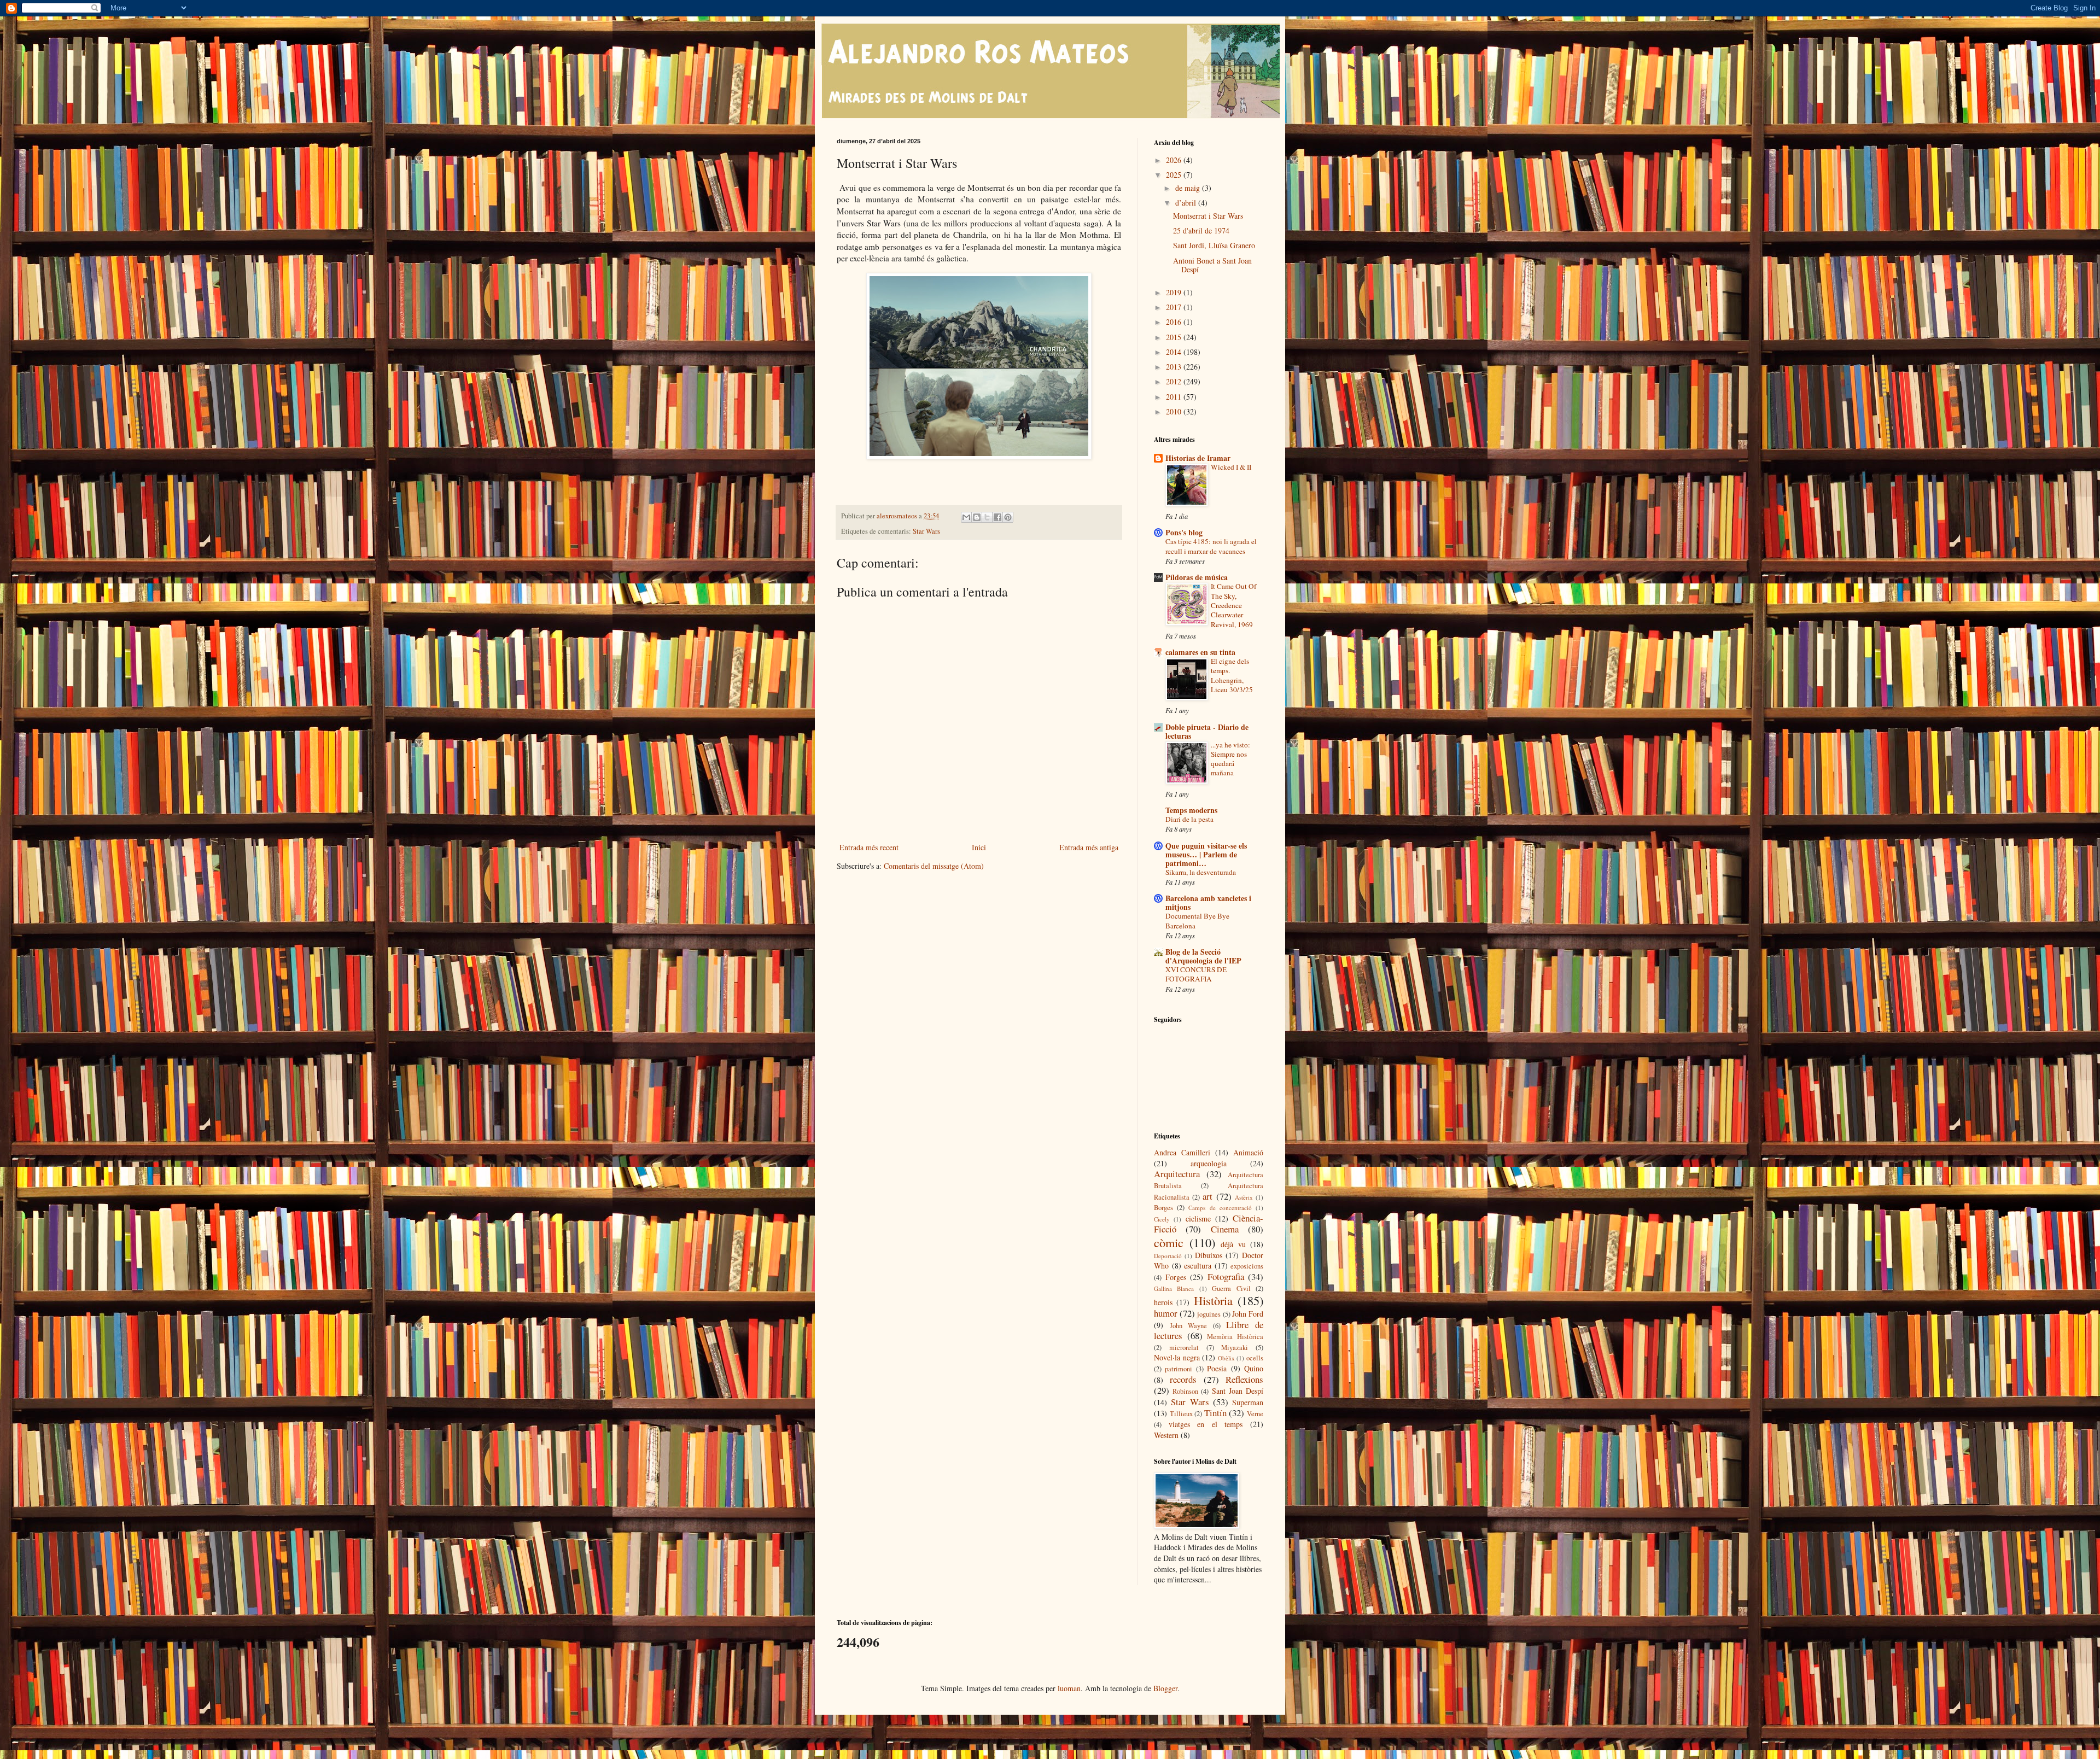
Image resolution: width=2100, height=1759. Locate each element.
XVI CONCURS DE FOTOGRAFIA (1196, 974)
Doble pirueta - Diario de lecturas (1207, 731)
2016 (1175, 322)
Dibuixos (1209, 1255)
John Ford (1248, 1314)
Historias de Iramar (1198, 458)
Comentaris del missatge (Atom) (934, 866)
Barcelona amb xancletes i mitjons (1208, 902)
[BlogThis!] (977, 517)
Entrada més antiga (1089, 847)
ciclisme (1198, 1219)
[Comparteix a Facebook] (997, 517)
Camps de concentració (1220, 1208)
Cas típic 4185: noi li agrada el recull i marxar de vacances (1211, 546)
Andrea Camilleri (1182, 1152)
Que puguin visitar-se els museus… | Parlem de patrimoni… (1206, 854)
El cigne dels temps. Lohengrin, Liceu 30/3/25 (1232, 675)
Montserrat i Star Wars (1208, 216)
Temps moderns (1191, 810)
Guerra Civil (1231, 1288)
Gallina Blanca (1174, 1288)
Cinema (1225, 1229)
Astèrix (1244, 1197)
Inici (979, 847)
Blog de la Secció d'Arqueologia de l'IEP (1203, 956)
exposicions (1247, 1266)
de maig (1189, 188)
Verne (1255, 1414)
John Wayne (1189, 1326)
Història (1213, 1300)
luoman (1069, 1688)
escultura (1198, 1266)
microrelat (1184, 1348)
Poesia (1217, 1368)
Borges (1163, 1208)
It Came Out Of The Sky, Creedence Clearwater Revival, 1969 (1233, 605)
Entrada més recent (869, 847)
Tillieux (1181, 1414)
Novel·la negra (1177, 1357)
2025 (1175, 175)
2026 (1175, 160)
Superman (1248, 1402)
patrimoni (1179, 1369)
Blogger (1165, 1688)
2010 (1175, 411)
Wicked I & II (1231, 467)
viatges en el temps (1206, 1424)
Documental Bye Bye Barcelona (1197, 921)
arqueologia (1209, 1163)
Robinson (1185, 1391)
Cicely (1162, 1219)
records (1183, 1379)
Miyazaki (1235, 1348)
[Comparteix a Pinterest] (1008, 517)
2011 (1175, 397)
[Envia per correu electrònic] (966, 517)
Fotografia (1226, 1276)
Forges (1176, 1277)
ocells (1255, 1358)
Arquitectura (1177, 1174)
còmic (1169, 1242)
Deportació (1168, 1256)
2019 (1175, 292)
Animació (1248, 1152)
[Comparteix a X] (987, 517)
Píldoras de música (1197, 577)
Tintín (1215, 1413)
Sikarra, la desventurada (1201, 872)
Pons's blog (1184, 532)
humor (1166, 1313)
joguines (1209, 1314)
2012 (1175, 381)
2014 (1175, 352)
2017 (1175, 307)
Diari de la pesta (1189, 819)
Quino (1254, 1368)
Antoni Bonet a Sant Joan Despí (1212, 265)
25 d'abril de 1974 (1201, 230)
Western (1166, 1435)
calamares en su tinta (1200, 652)
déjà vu (1233, 1244)
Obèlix (1226, 1358)
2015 (1175, 337)
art (1207, 1196)
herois (1163, 1302)
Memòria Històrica (1235, 1337)
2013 (1175, 367)
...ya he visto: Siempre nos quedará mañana (1230, 759)
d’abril (1187, 203)
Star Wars (926, 531)
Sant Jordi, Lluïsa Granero (1214, 245)
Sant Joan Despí (1238, 1391)
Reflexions (1244, 1379)
